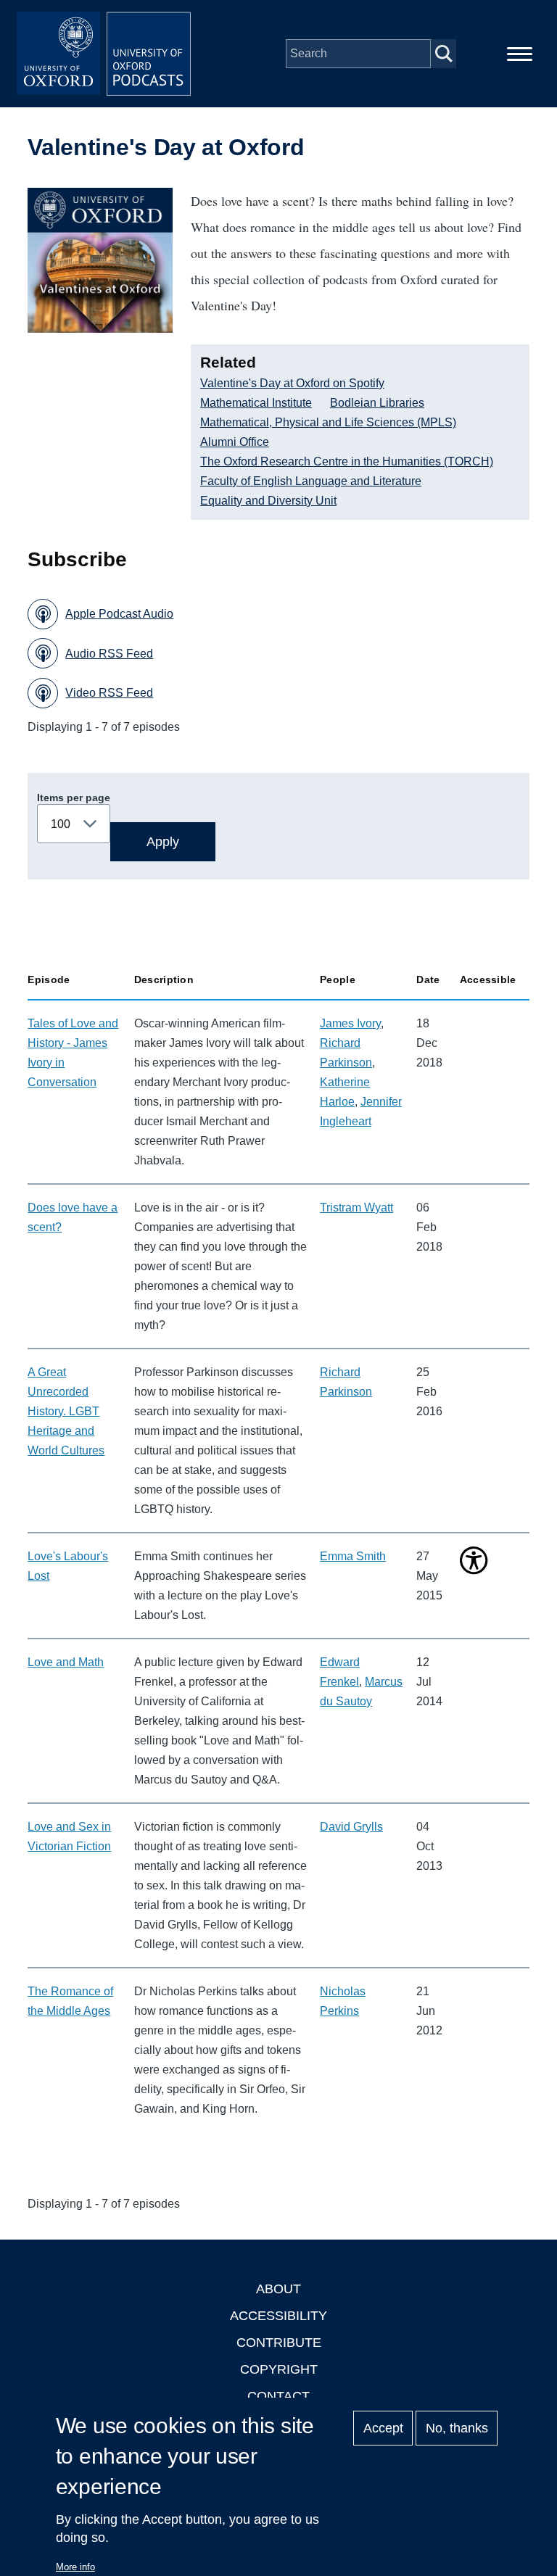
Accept (383, 2428)
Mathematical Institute (256, 403)
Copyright (279, 2369)
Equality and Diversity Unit (268, 501)
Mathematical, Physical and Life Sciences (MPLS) (328, 422)
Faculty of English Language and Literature (311, 481)
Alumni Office (235, 442)
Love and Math (66, 1662)
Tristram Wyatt (356, 1208)
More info (75, 2567)
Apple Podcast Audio (119, 614)
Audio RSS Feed (109, 654)
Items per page (74, 798)
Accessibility (278, 2316)
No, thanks (457, 2428)
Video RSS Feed (109, 693)
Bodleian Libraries (377, 403)
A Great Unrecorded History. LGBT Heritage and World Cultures (66, 1411)
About (278, 2289)
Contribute (279, 2343)
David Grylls (351, 1827)
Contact (278, 2396)
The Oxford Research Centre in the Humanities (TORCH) (347, 461)
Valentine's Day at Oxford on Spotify (292, 383)
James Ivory (350, 1023)
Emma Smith (353, 1556)
